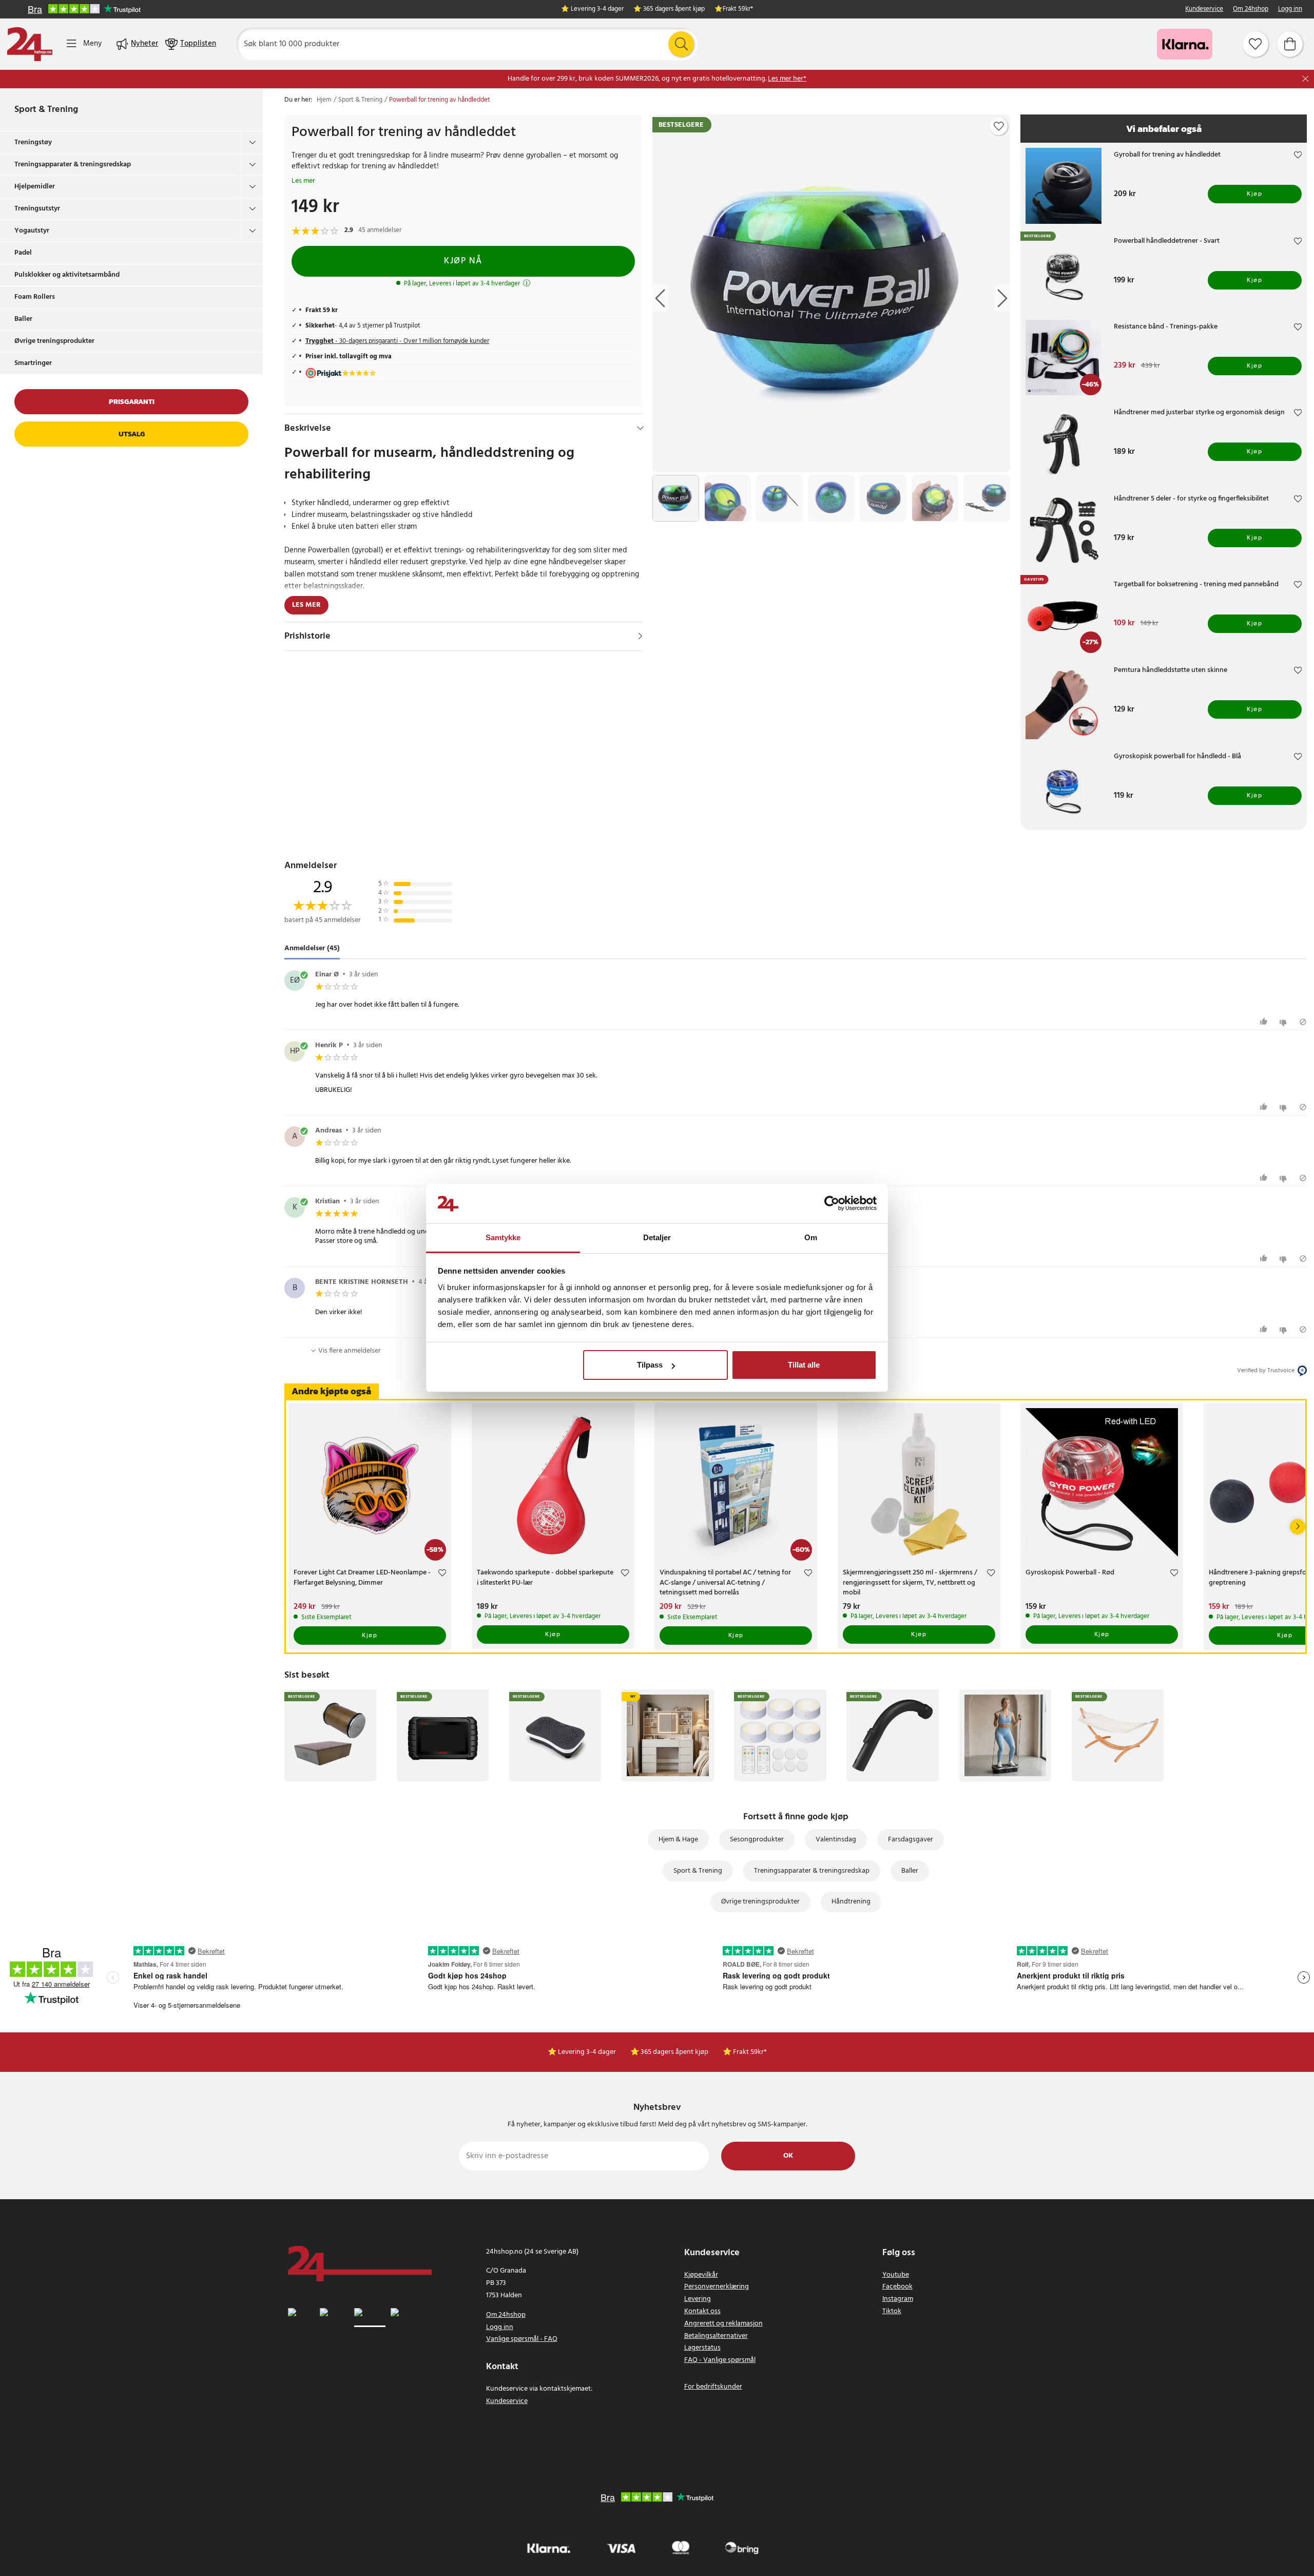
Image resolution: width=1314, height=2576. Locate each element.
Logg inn (1290, 9)
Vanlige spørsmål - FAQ (522, 2339)
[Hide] (640, 428)
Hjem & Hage (678, 1840)
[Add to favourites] (999, 126)
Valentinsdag (836, 1840)
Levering (698, 2299)
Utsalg (132, 434)
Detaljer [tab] (657, 1237)
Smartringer (33, 363)
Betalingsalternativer (716, 2336)
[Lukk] (1306, 79)
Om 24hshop (1251, 9)
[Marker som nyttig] (1265, 1022)
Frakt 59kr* (738, 9)
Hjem (324, 100)
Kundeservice (1204, 9)
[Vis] (640, 636)
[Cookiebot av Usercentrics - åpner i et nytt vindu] (832, 1204)
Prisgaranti (132, 402)
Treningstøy (33, 142)
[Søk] (681, 44)
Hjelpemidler (35, 187)
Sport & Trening (46, 110)
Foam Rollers (35, 297)
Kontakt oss (702, 2311)
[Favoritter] (1255, 44)
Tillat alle (804, 1365)
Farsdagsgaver (911, 1840)
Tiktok (892, 2311)
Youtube (896, 2275)
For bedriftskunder (713, 2387)
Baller (23, 319)
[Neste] (1298, 1527)
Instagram (898, 2299)
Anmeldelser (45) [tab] (312, 949)
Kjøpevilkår (701, 2275)
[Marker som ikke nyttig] (1284, 1022)
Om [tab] (811, 1237)
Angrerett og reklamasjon (723, 2324)
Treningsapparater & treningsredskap (73, 165)
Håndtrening (851, 1902)
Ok (788, 2156)
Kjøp (1254, 194)
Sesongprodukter (757, 1840)
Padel (23, 253)
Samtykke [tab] (503, 1237)
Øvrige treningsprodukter (54, 341)
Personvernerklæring (717, 2287)
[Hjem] (30, 44)
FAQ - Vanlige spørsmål (720, 2360)
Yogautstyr (32, 231)
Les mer (303, 181)
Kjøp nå (463, 261)
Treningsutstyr (37, 209)
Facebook (897, 2287)
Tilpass (650, 1365)
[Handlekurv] (1290, 44)
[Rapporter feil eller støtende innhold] (1303, 1022)
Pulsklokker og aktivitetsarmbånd (67, 275)
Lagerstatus (702, 2348)
